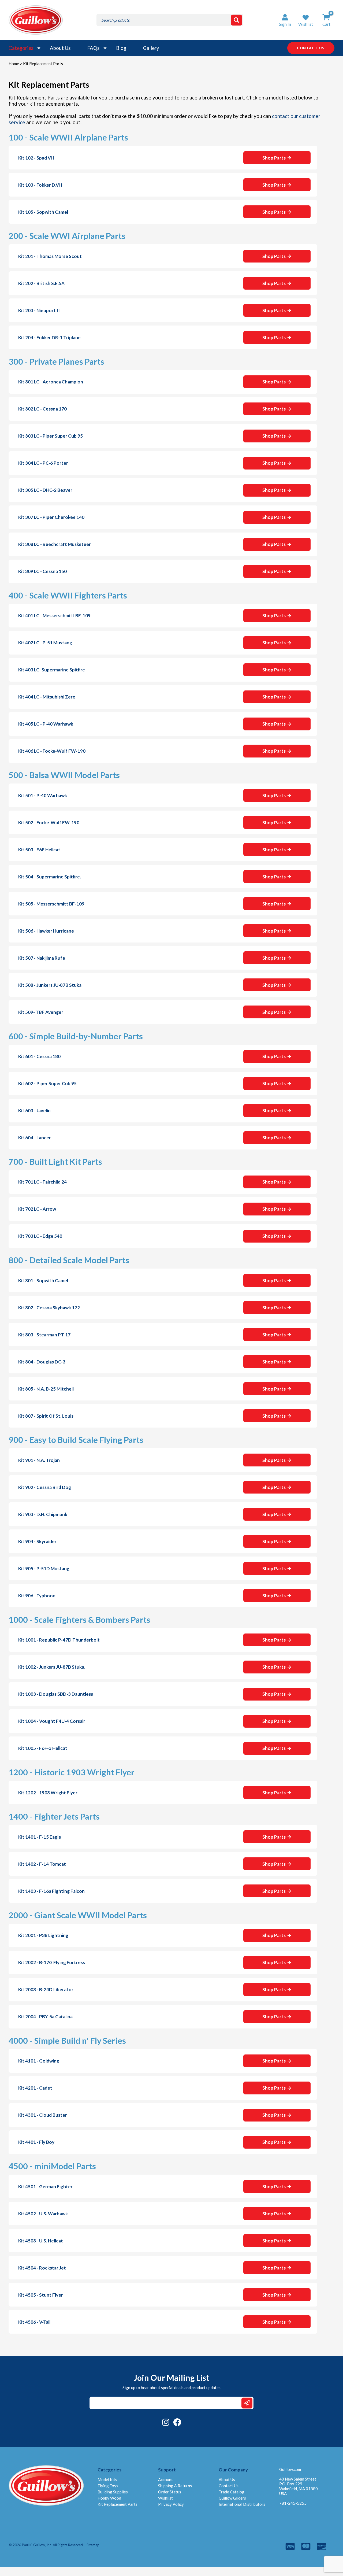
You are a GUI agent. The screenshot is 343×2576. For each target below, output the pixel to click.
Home (14, 64)
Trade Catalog (232, 2492)
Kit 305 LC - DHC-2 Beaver (45, 490)
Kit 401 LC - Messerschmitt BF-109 (54, 616)
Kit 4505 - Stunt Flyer (41, 2295)
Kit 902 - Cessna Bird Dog (45, 1487)
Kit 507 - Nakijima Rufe (42, 958)
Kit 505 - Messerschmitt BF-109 (51, 904)
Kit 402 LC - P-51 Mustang (45, 643)
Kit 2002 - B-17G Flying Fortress (52, 1962)
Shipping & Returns (175, 2486)
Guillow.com (290, 2469)
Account (165, 2479)
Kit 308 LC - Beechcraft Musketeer (55, 544)
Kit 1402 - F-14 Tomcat (42, 1864)
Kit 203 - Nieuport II (39, 310)
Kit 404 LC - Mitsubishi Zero (47, 697)
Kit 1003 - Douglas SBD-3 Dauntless (56, 1694)
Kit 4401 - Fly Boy (36, 2142)
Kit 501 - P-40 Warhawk (43, 795)
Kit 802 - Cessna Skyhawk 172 (49, 1308)
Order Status (170, 2492)
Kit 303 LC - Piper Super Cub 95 (51, 436)
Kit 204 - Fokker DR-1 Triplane (49, 337)
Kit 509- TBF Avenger (41, 1012)
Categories (21, 48)
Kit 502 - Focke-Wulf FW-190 (49, 823)
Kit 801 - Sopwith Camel (43, 1280)
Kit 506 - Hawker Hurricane (46, 931)
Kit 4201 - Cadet (35, 2088)
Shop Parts (274, 158)
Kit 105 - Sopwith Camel (43, 212)
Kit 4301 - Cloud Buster (43, 2115)
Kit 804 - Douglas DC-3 (42, 1362)
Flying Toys (108, 2486)
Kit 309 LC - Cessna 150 (42, 571)
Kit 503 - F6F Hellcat (39, 850)
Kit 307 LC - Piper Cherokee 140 (51, 517)
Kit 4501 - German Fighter (45, 2187)
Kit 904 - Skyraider (37, 1541)
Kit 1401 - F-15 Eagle (40, 1837)
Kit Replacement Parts (118, 2504)
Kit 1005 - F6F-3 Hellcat (43, 1748)
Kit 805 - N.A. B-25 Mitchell (46, 1389)
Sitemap (93, 2545)
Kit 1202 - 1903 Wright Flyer (48, 1793)
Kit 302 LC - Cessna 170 (42, 409)
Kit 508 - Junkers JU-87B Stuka (50, 985)
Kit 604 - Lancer (35, 1138)
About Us (60, 48)
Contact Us (229, 2486)
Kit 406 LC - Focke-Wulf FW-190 (52, 751)
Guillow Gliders (232, 2498)
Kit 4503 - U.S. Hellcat (41, 2241)
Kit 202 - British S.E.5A (41, 283)
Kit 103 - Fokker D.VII (40, 185)
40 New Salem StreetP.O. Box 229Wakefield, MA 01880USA (299, 2486)
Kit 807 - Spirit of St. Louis (46, 1416)
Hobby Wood (109, 2498)
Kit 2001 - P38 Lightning (43, 1935)
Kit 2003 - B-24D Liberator (46, 1989)
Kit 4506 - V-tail (34, 2322)
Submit (247, 2403)
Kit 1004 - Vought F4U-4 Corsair (52, 1721)
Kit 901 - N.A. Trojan (39, 1460)
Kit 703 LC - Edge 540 (40, 1236)
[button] (306, 20)
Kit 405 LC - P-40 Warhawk (46, 724)
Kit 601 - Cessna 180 (39, 1056)
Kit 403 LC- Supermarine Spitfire (52, 670)
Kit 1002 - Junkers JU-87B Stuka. (52, 1667)
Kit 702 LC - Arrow (37, 1209)
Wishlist (165, 2498)
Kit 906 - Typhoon (37, 1596)
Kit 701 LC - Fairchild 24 (42, 1182)
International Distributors (242, 2504)
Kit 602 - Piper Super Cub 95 (47, 1083)
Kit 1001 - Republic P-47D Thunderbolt (59, 1640)
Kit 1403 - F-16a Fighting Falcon (51, 1891)
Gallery (151, 48)
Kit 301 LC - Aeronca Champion (51, 382)
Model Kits (107, 2479)
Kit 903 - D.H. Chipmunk (43, 1514)
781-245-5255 (293, 2503)
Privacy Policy (171, 2504)
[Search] (236, 20)
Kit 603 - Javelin (34, 1110)
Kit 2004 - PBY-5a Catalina (45, 2017)
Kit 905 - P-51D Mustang (44, 1568)
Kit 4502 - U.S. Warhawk (43, 2214)
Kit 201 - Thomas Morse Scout (50, 256)
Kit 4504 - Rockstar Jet (42, 2268)
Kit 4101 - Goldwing (39, 2061)
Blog (121, 48)
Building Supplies (113, 2492)
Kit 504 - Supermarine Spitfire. (50, 877)
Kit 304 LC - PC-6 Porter (43, 463)
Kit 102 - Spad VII (36, 158)
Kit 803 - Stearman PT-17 (44, 1335)
